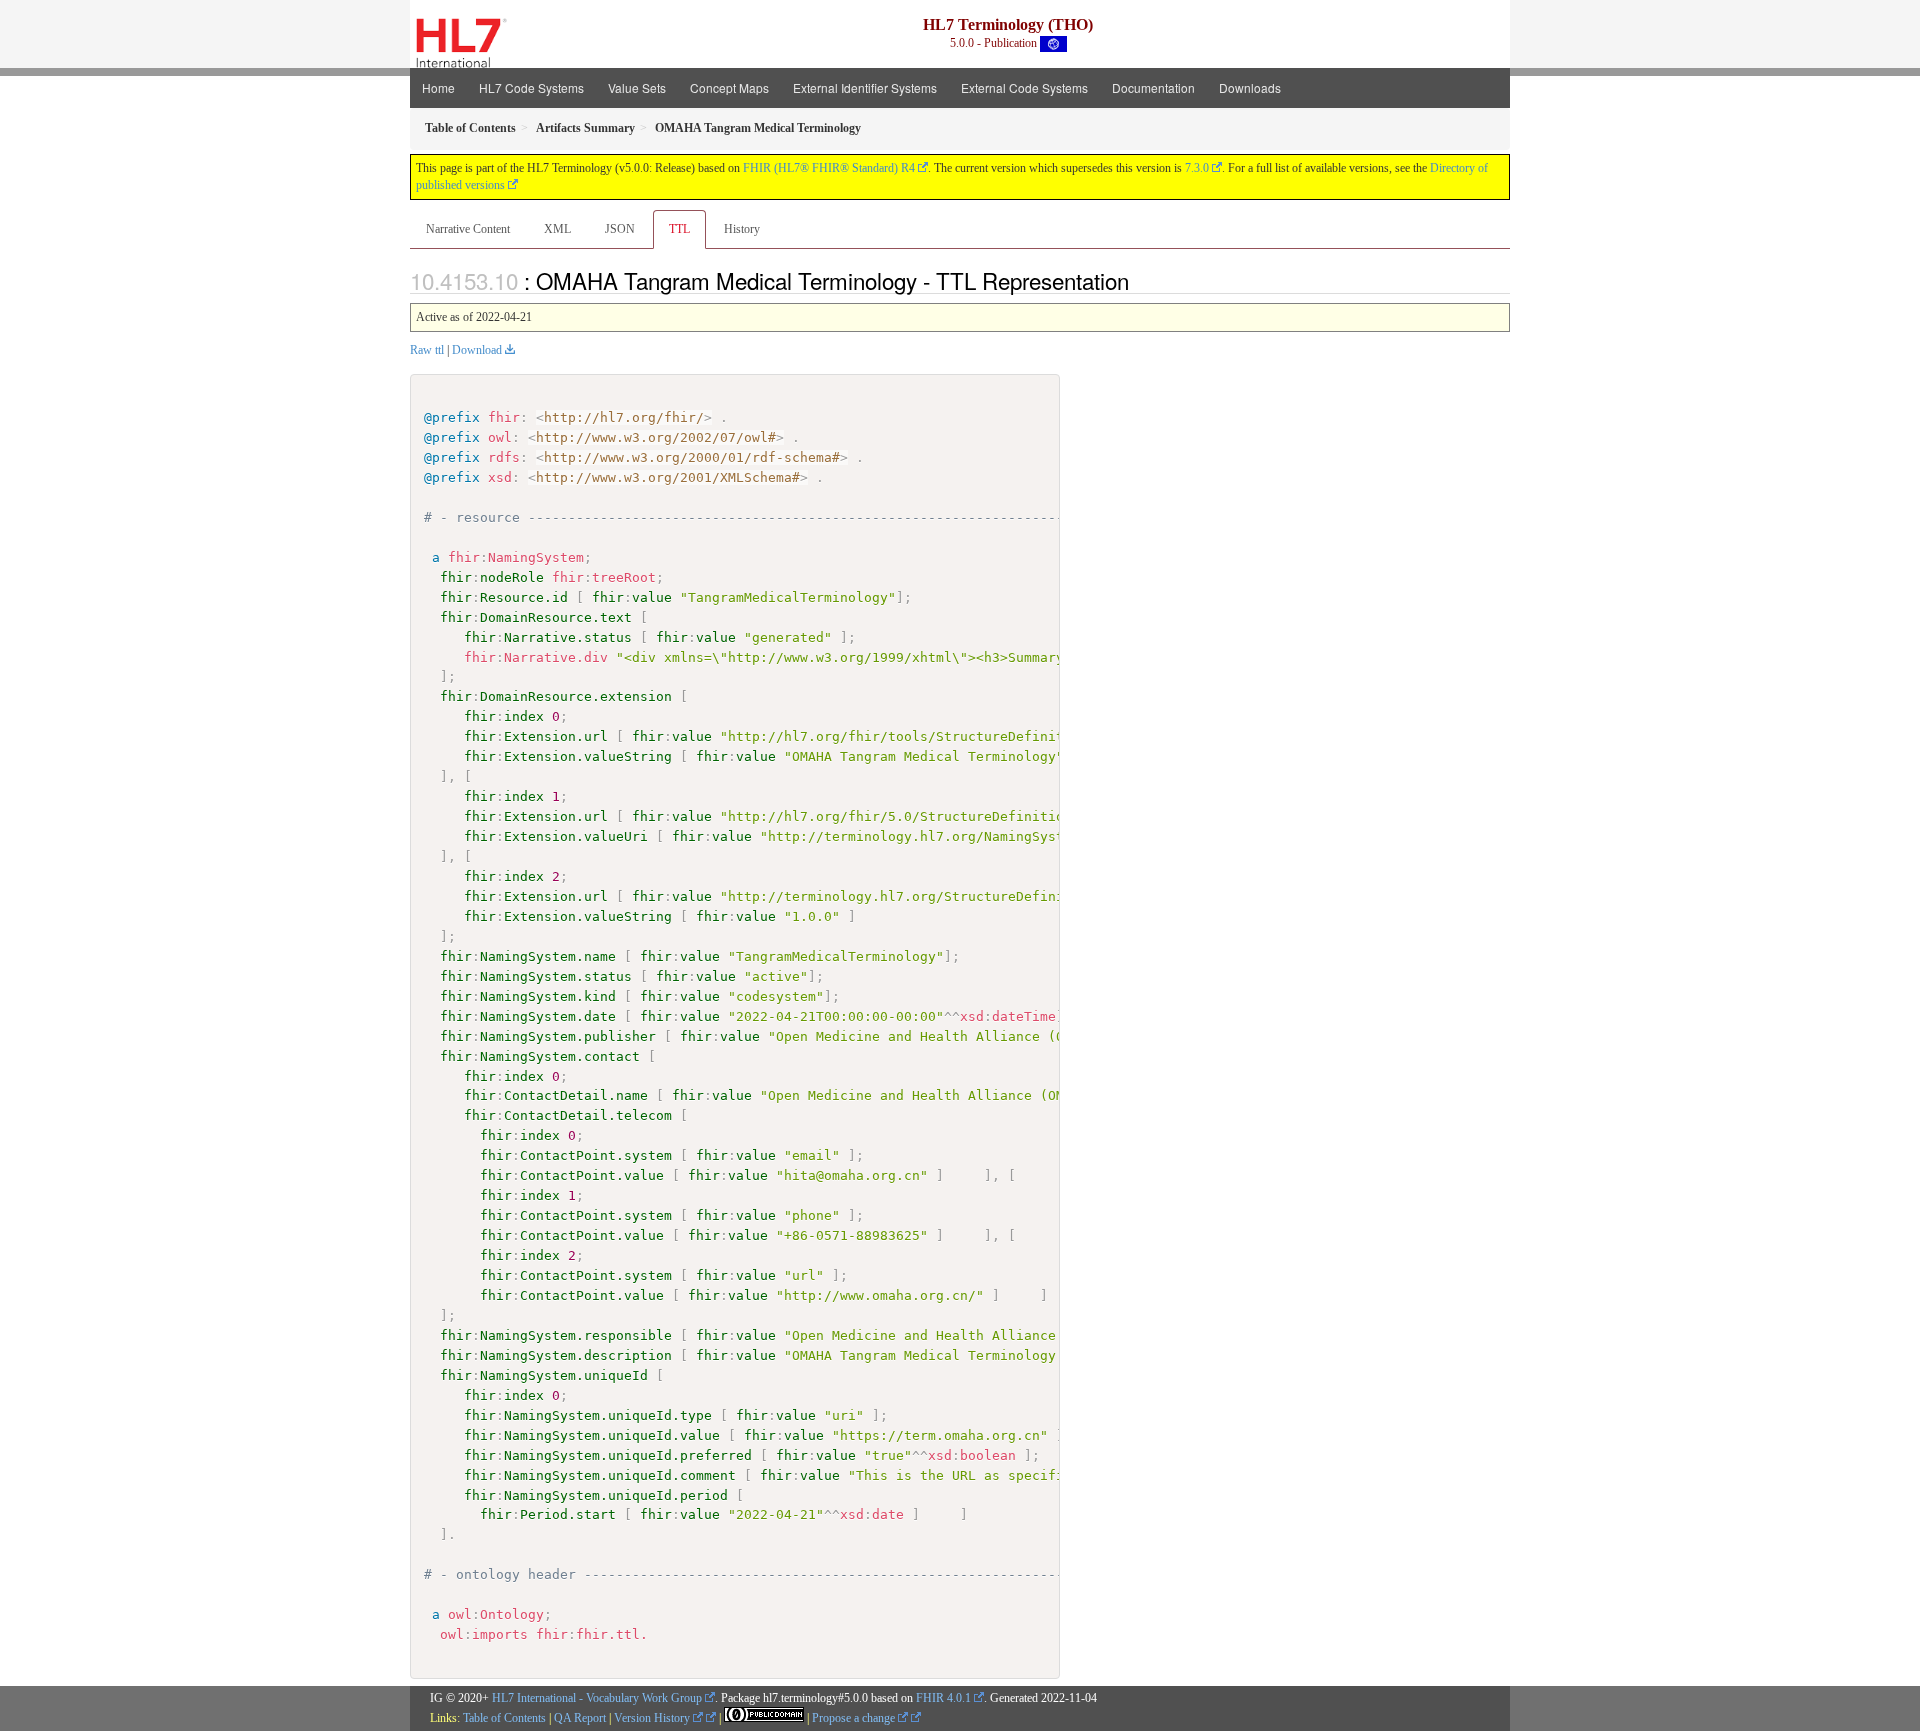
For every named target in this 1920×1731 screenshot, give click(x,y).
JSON (620, 229)
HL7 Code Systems (531, 87)
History (742, 229)
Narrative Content (468, 229)
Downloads (1250, 87)
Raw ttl (427, 350)
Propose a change (855, 1718)
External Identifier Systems (865, 87)
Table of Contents (504, 1718)
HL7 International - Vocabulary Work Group (597, 1698)
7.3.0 (1197, 168)
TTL (679, 229)
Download (477, 350)
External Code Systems (1024, 87)
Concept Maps (729, 87)
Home (438, 87)
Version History (653, 1718)
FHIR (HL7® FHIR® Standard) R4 (829, 168)
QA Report (580, 1718)
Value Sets (637, 87)
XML (557, 229)
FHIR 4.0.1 (943, 1698)
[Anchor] (1140, 280)
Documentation (1153, 87)
